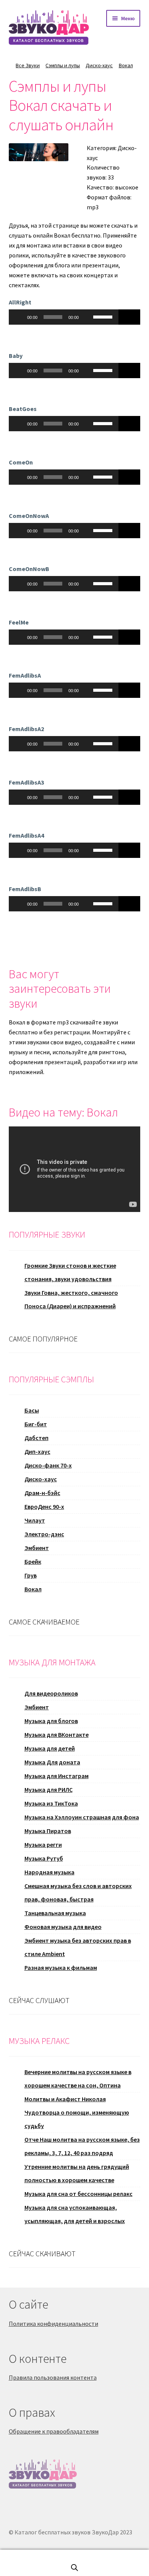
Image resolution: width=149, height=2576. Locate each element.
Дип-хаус (37, 1451)
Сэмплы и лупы (63, 65)
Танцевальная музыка (55, 1913)
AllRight (20, 302)
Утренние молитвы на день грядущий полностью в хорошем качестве (77, 2173)
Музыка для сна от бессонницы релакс (79, 2194)
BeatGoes (23, 409)
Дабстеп (36, 1438)
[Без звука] (87, 317)
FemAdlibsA (25, 675)
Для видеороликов (51, 1693)
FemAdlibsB (25, 889)
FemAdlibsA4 (26, 835)
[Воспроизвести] (19, 317)
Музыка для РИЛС (49, 1790)
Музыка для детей (50, 1748)
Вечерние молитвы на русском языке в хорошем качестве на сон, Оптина (78, 2078)
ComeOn (21, 462)
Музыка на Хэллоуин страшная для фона (82, 1817)
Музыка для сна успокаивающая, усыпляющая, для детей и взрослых (75, 2214)
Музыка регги (43, 1845)
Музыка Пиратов (48, 1831)
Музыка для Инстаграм (57, 1776)
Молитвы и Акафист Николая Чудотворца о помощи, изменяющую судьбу (77, 2112)
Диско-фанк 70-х (48, 1465)
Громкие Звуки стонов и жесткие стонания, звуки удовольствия (70, 1272)
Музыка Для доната (52, 1762)
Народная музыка (49, 1872)
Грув (31, 1575)
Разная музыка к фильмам (61, 1968)
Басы (32, 1410)
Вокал (126, 65)
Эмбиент (37, 1548)
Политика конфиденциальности (53, 2324)
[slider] (104, 316)
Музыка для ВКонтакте (57, 1735)
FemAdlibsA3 (26, 782)
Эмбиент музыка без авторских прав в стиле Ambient (78, 1947)
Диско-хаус (99, 65)
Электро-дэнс (44, 1534)
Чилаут (35, 1520)
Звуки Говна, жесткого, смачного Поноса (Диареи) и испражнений (71, 1299)
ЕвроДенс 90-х (44, 1506)
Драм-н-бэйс (42, 1493)
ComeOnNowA (29, 516)
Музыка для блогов (51, 1721)
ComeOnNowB (29, 569)
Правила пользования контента (53, 2377)
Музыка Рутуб (44, 1858)
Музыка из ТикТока (51, 1803)
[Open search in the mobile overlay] (74, 2567)
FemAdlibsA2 (26, 729)
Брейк (33, 1561)
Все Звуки (28, 65)
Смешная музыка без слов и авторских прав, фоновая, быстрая (78, 1892)
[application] (64, 317)
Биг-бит (36, 1424)
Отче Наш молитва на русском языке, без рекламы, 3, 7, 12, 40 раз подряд (82, 2146)
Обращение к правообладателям (54, 2431)
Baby (16, 356)
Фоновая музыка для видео (63, 1927)
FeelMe (19, 622)
